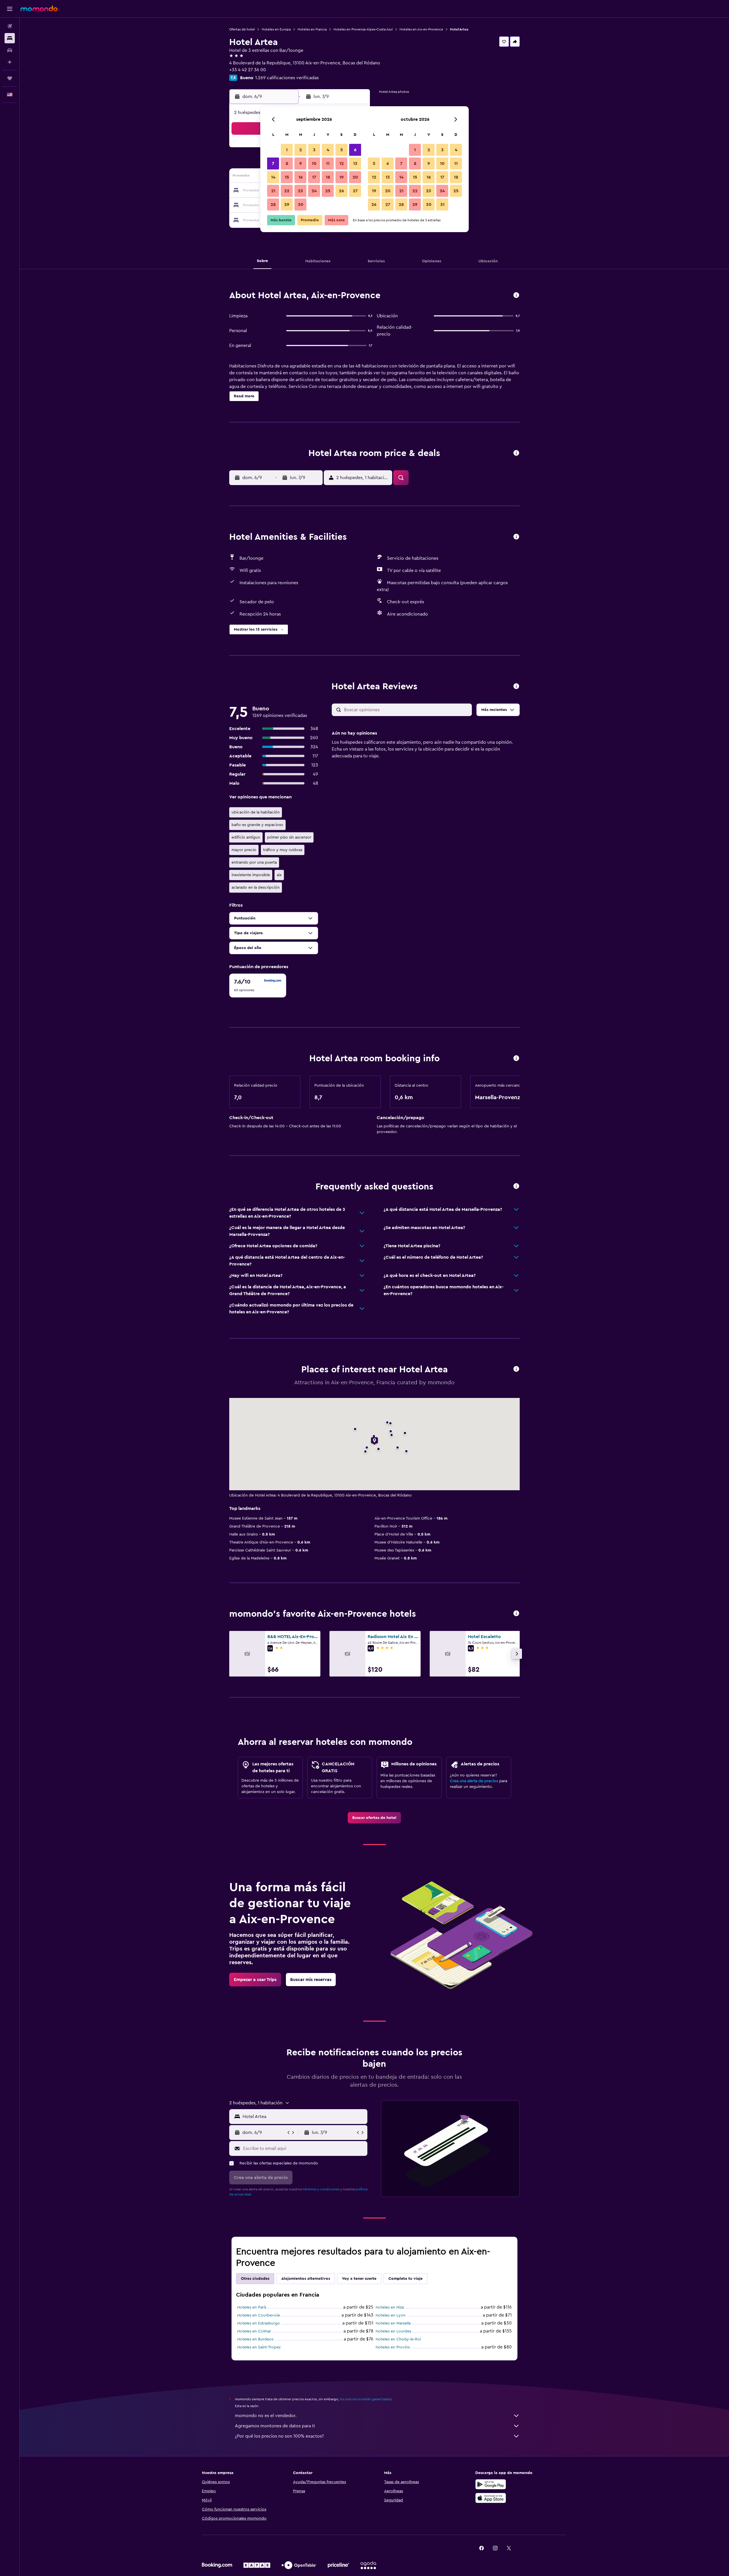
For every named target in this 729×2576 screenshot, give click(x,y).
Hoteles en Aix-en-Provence (421, 29)
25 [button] (328, 191)
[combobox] (304, 2117)
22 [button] (287, 191)
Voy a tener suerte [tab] (359, 2279)
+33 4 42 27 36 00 (248, 70)
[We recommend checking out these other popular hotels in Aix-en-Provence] (516, 1614)
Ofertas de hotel (242, 29)
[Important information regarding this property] (516, 1059)
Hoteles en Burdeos (255, 2339)
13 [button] (355, 163)
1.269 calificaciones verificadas (287, 78)
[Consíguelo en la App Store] (491, 2498)
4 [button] (328, 150)
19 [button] (342, 177)
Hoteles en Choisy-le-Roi (398, 2339)
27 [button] (355, 191)
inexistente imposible (251, 875)
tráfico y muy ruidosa (283, 850)
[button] (10, 9)
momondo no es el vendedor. (266, 2416)
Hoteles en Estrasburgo (259, 2323)
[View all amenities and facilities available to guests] (516, 537)
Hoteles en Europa (276, 29)
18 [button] (328, 177)
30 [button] (301, 205)
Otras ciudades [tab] (255, 2279)
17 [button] (314, 177)
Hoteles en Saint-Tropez (259, 2347)
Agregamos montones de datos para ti (275, 2426)
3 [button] (314, 150)
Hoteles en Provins (393, 2347)
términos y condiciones (321, 2189)
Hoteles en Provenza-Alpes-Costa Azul (363, 29)
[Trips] (10, 78)
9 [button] (301, 163)
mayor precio (244, 850)
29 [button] (287, 205)
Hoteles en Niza (390, 2307)
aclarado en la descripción (256, 888)
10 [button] (314, 163)
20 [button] (355, 177)
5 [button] (342, 150)
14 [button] (273, 177)
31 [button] (442, 205)
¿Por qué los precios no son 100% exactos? (279, 2436)
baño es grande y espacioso (257, 825)
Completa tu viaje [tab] (406, 2279)
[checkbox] (258, 986)
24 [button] (314, 191)
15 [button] (287, 177)
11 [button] (328, 163)
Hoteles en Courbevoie (259, 2315)
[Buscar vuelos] (10, 26)
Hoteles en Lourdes (393, 2331)
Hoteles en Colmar (254, 2331)
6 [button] (355, 150)
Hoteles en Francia (312, 29)
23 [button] (300, 191)
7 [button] (273, 163)
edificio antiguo (246, 837)
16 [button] (301, 177)
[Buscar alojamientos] (10, 38)
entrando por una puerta (254, 862)
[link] (374, 1818)
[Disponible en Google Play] (491, 2484)
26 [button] (341, 191)
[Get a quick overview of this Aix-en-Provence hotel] (516, 296)
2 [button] (301, 150)
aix (279, 875)
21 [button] (273, 191)
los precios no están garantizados (366, 2399)
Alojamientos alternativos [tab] (306, 2279)
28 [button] (273, 205)
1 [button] (287, 150)
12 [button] (342, 163)
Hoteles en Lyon (391, 2315)
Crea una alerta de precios (474, 1781)
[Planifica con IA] (10, 62)
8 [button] (287, 163)
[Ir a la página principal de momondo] (39, 9)
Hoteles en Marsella (393, 2323)
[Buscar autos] (10, 50)
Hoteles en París (252, 2307)
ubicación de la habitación (256, 812)
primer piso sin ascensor (289, 837)
